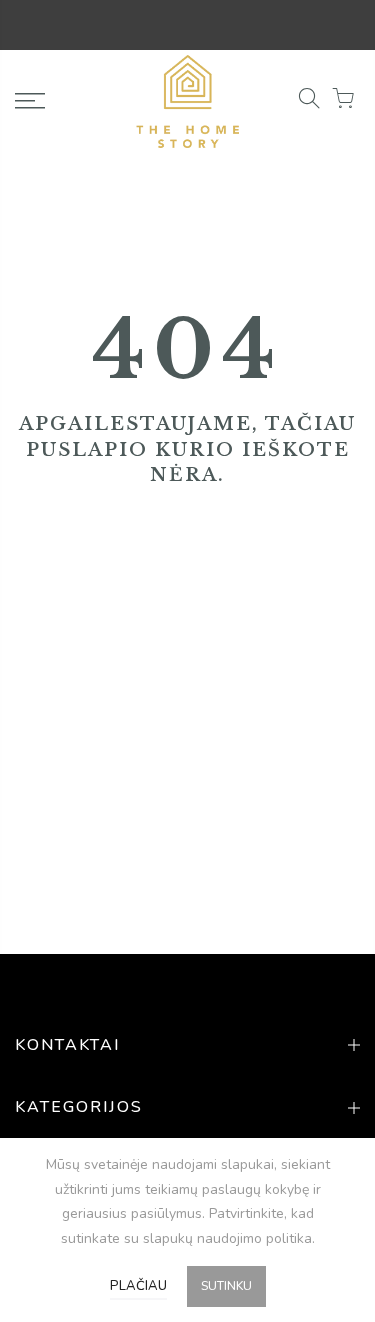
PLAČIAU (138, 1286)
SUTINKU (226, 1286)
